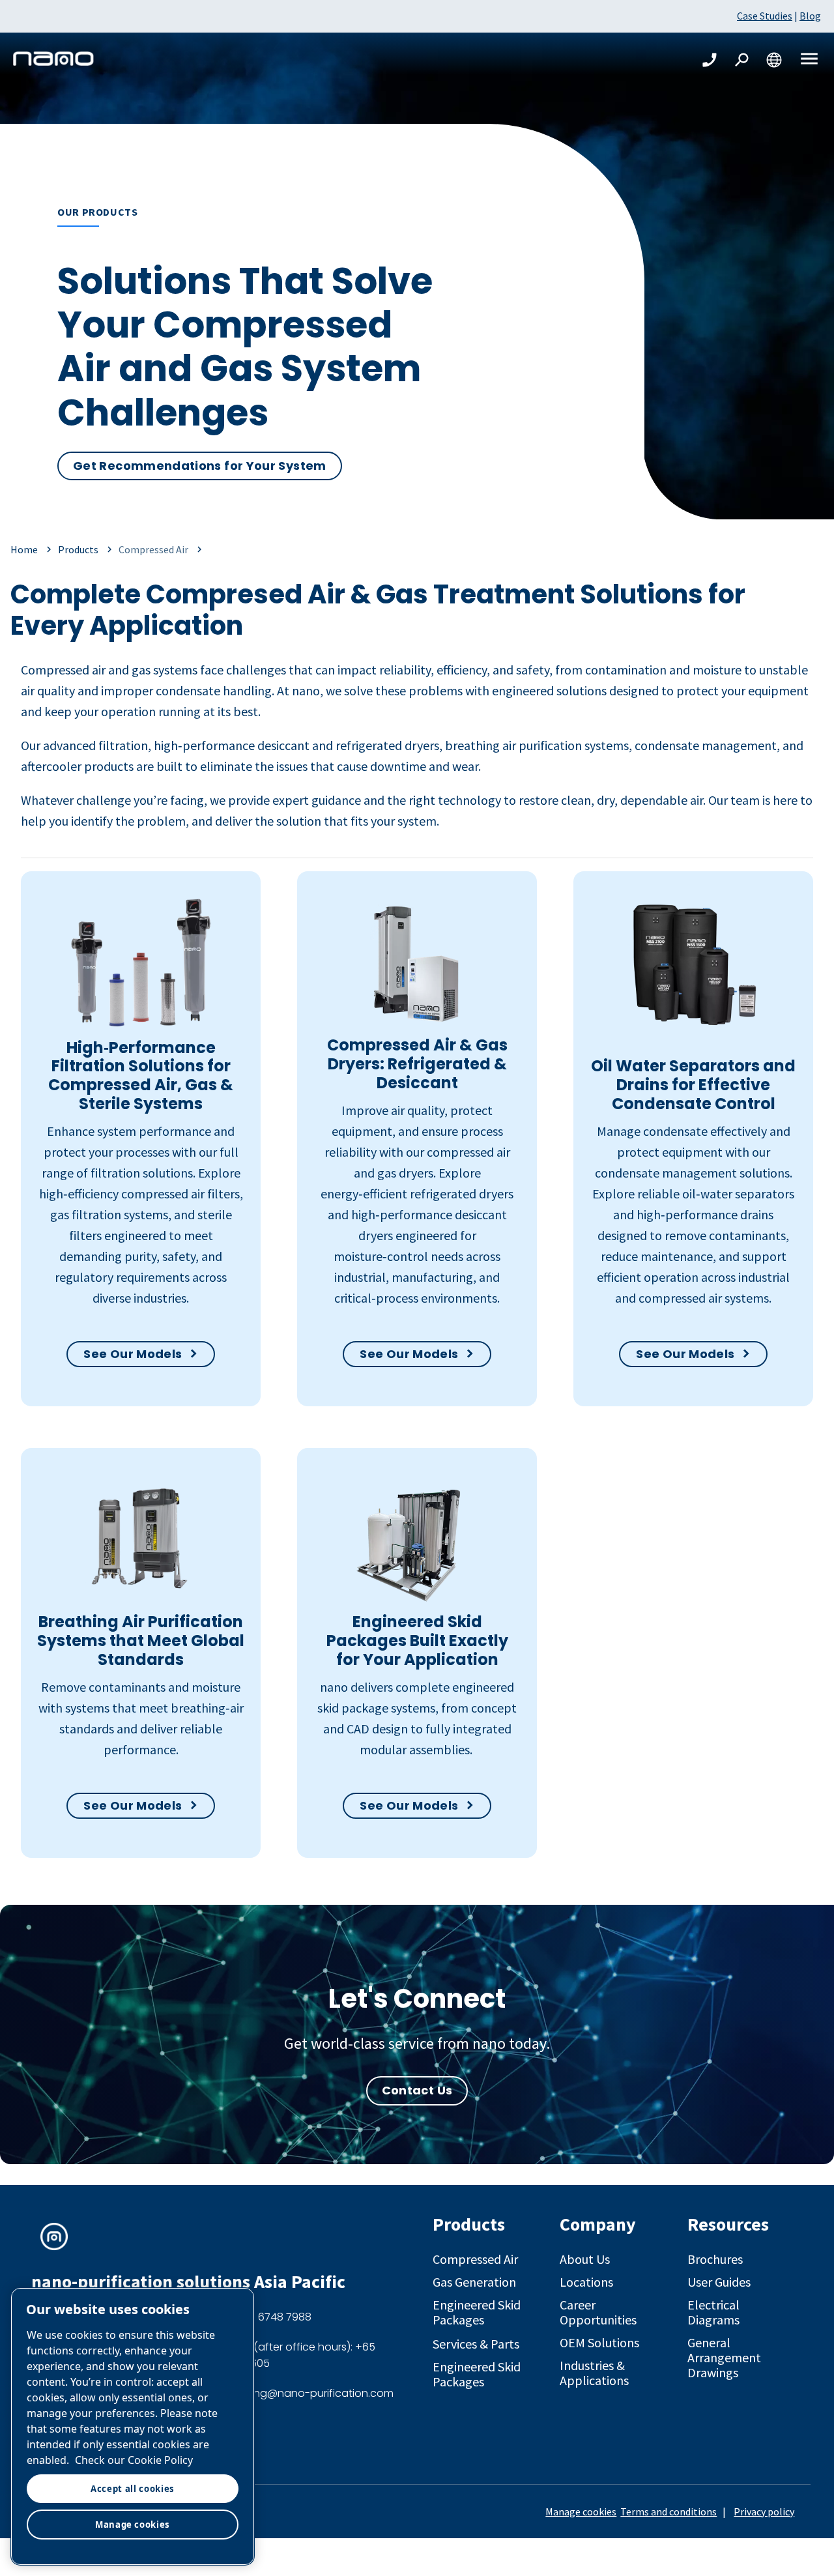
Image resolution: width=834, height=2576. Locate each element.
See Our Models (133, 1354)
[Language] (774, 60)
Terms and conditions (669, 2511)
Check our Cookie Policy (134, 2460)
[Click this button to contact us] (710, 60)
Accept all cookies (133, 2489)
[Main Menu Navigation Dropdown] (809, 60)
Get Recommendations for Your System (200, 466)
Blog (810, 16)
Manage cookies (581, 2511)
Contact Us (417, 2090)
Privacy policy (764, 2511)
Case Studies (765, 16)
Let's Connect (417, 1999)
